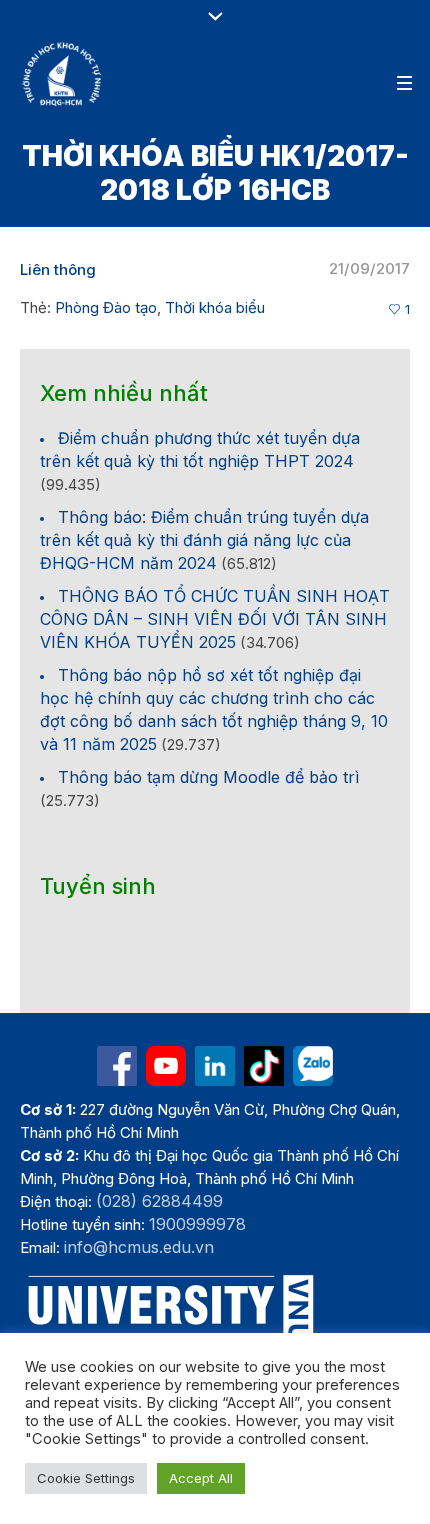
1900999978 (197, 1224)
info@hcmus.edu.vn (139, 1247)
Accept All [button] (201, 1478)
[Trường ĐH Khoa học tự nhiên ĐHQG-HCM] (117, 1066)
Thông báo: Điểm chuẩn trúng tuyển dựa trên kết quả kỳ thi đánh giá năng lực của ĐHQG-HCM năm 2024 (204, 540)
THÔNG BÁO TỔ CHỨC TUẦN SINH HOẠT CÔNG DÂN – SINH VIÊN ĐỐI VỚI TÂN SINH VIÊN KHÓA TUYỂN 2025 (215, 619)
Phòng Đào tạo (106, 307)
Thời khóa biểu (215, 307)
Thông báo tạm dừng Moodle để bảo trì (208, 777)
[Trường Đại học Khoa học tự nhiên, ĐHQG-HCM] (63, 74)
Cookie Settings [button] (86, 1478)
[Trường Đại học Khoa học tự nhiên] (215, 1066)
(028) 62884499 (159, 1201)
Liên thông (58, 269)
